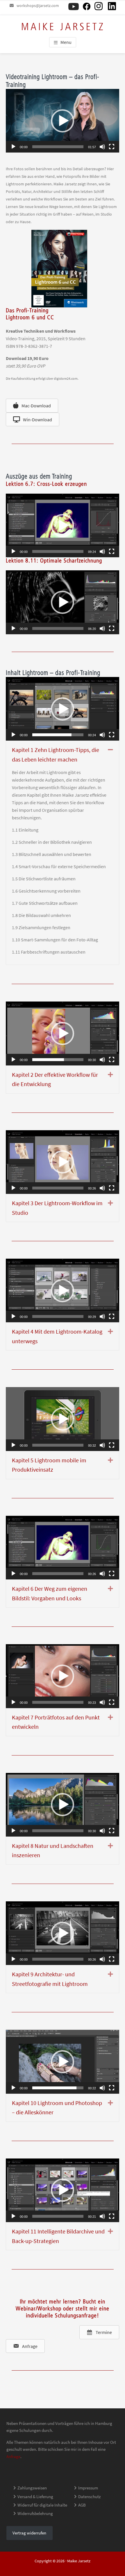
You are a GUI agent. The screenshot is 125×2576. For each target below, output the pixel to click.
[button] (63, 121)
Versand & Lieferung (35, 2497)
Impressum (88, 2488)
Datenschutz (89, 2497)
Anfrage (13, 2456)
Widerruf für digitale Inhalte (42, 2505)
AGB (82, 2505)
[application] (63, 121)
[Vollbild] (112, 147)
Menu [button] (66, 42)
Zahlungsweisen (32, 2488)
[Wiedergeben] (13, 147)
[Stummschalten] (102, 147)
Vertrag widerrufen (29, 2533)
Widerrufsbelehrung (35, 2513)
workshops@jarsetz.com (38, 6)
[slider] (58, 147)
